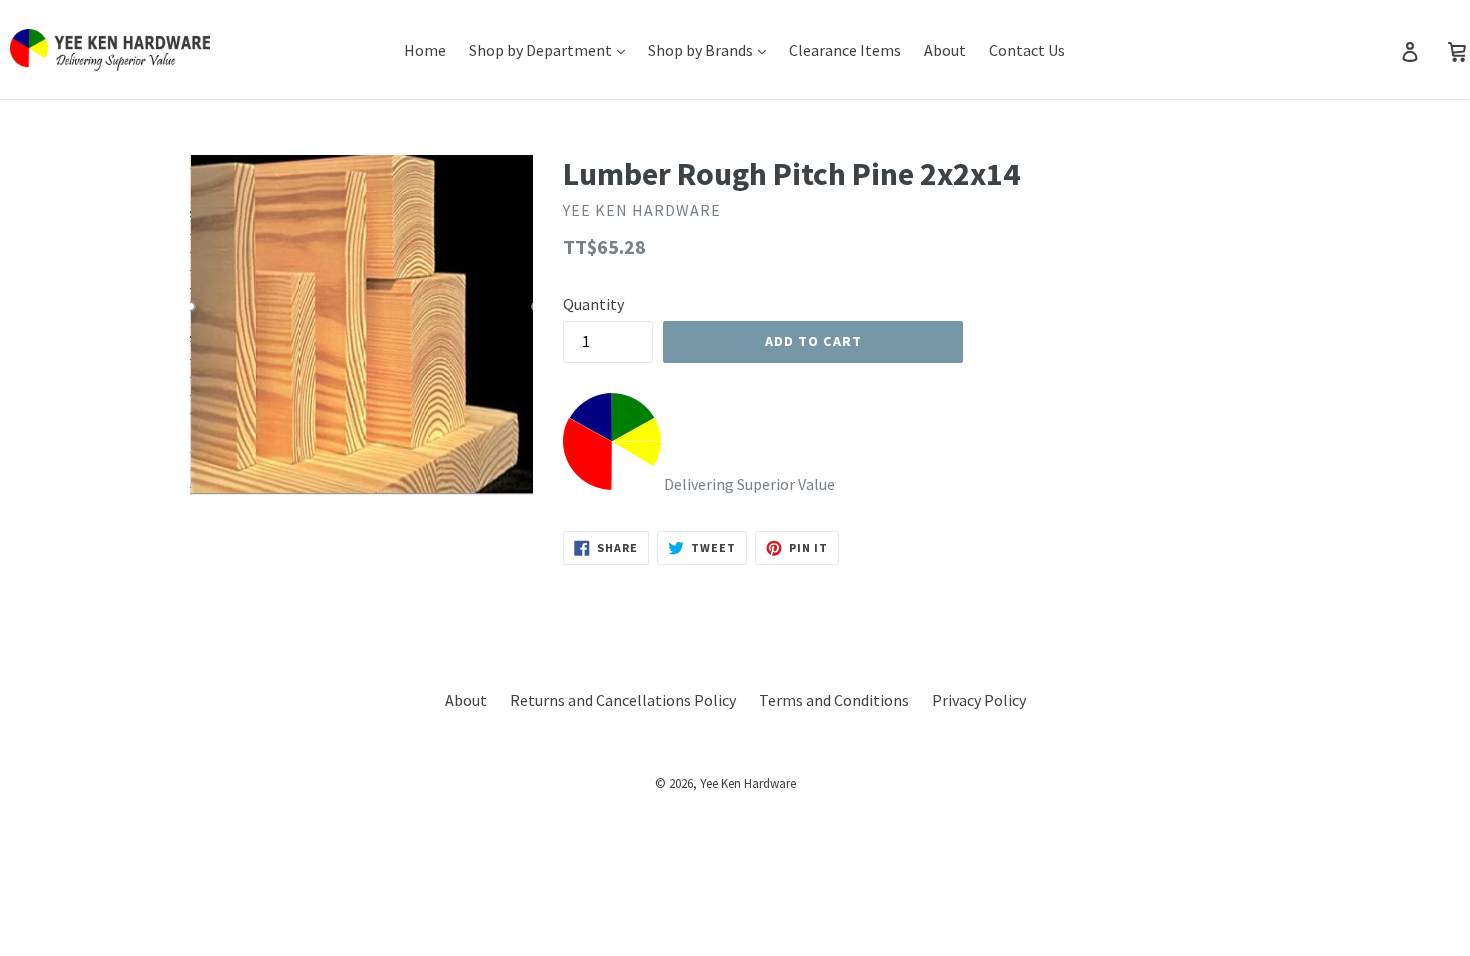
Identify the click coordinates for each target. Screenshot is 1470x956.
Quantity (593, 304)
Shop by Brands (702, 50)
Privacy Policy (979, 700)
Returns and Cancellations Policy (623, 700)
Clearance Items (845, 50)
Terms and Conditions (834, 700)
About (945, 50)
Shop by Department (542, 50)
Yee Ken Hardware (748, 783)
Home (425, 50)
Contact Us (1027, 50)
